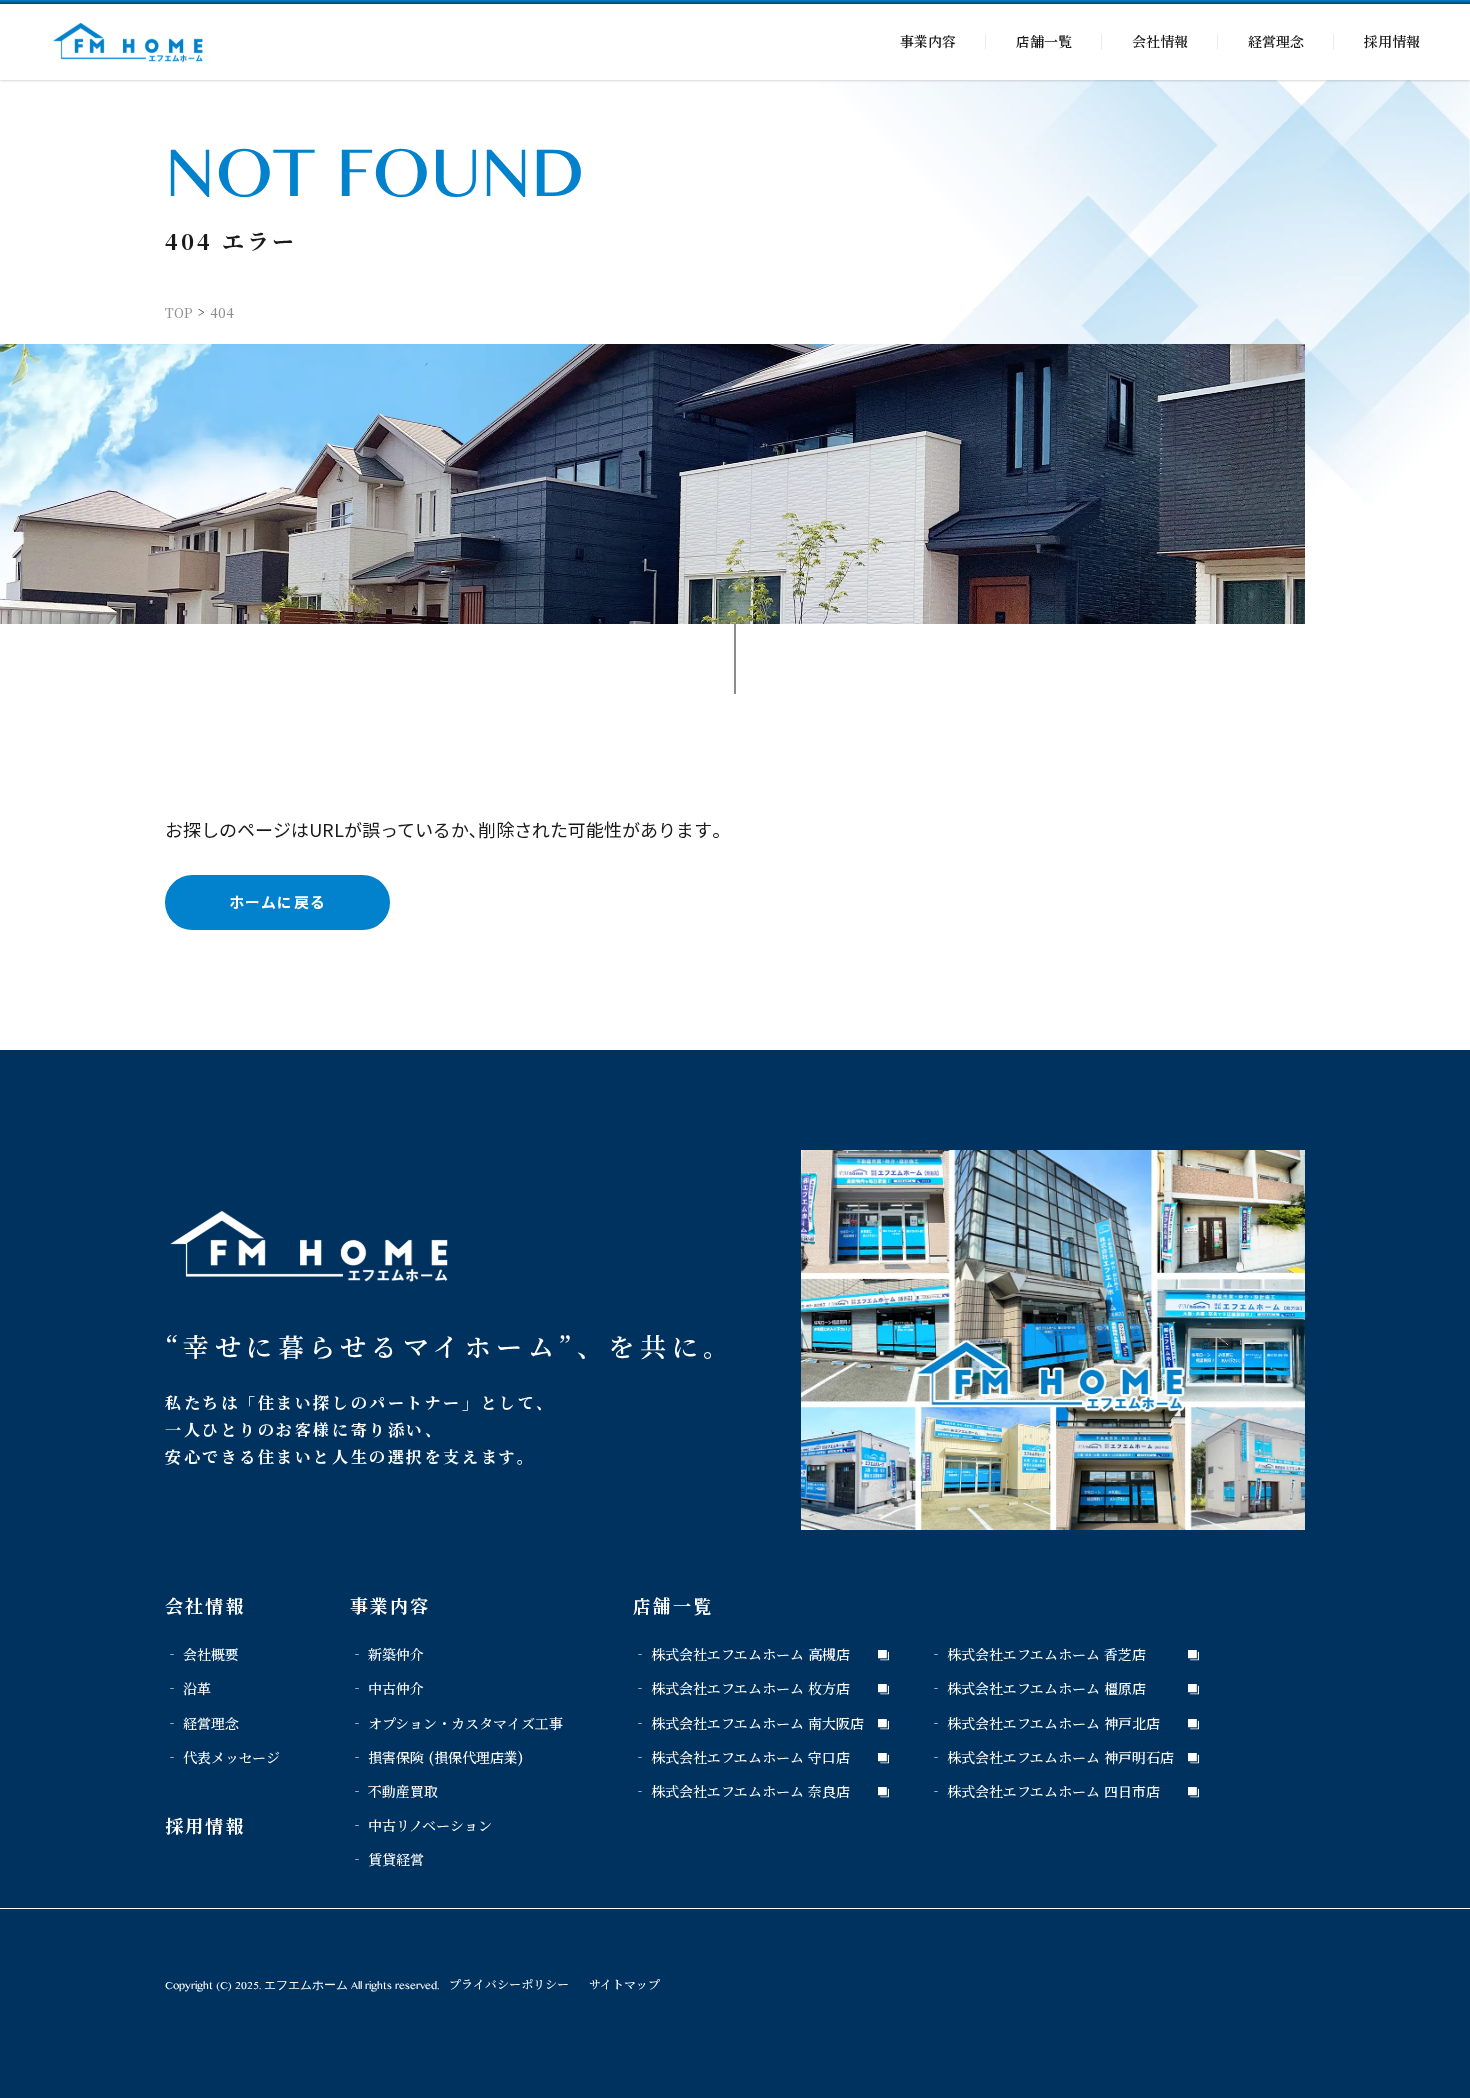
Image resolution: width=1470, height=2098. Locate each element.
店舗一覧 (1044, 41)
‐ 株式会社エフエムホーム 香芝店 (1037, 1654)
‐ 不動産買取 (394, 1791)
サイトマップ (624, 1983)
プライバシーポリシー (509, 1983)
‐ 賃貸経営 (387, 1859)
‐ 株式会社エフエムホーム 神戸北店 (1044, 1723)
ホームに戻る (277, 901)
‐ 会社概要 (202, 1654)
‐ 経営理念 (202, 1723)
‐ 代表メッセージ (222, 1757)
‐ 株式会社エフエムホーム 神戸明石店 (1051, 1757)
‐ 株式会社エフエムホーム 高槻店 (741, 1654)
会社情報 (1160, 41)
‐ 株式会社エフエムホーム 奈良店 (741, 1791)
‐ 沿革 (188, 1688)
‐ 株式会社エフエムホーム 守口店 (741, 1757)
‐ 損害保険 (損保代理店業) (436, 1757)
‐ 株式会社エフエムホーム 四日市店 (1044, 1791)
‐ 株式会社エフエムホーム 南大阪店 (748, 1723)
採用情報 (1392, 41)
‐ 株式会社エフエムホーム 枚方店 (741, 1688)
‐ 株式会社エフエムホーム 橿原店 (1037, 1688)
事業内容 (928, 41)
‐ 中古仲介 (387, 1688)
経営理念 (1276, 41)
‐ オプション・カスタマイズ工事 (456, 1723)
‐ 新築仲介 (387, 1654)
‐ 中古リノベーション (421, 1825)
